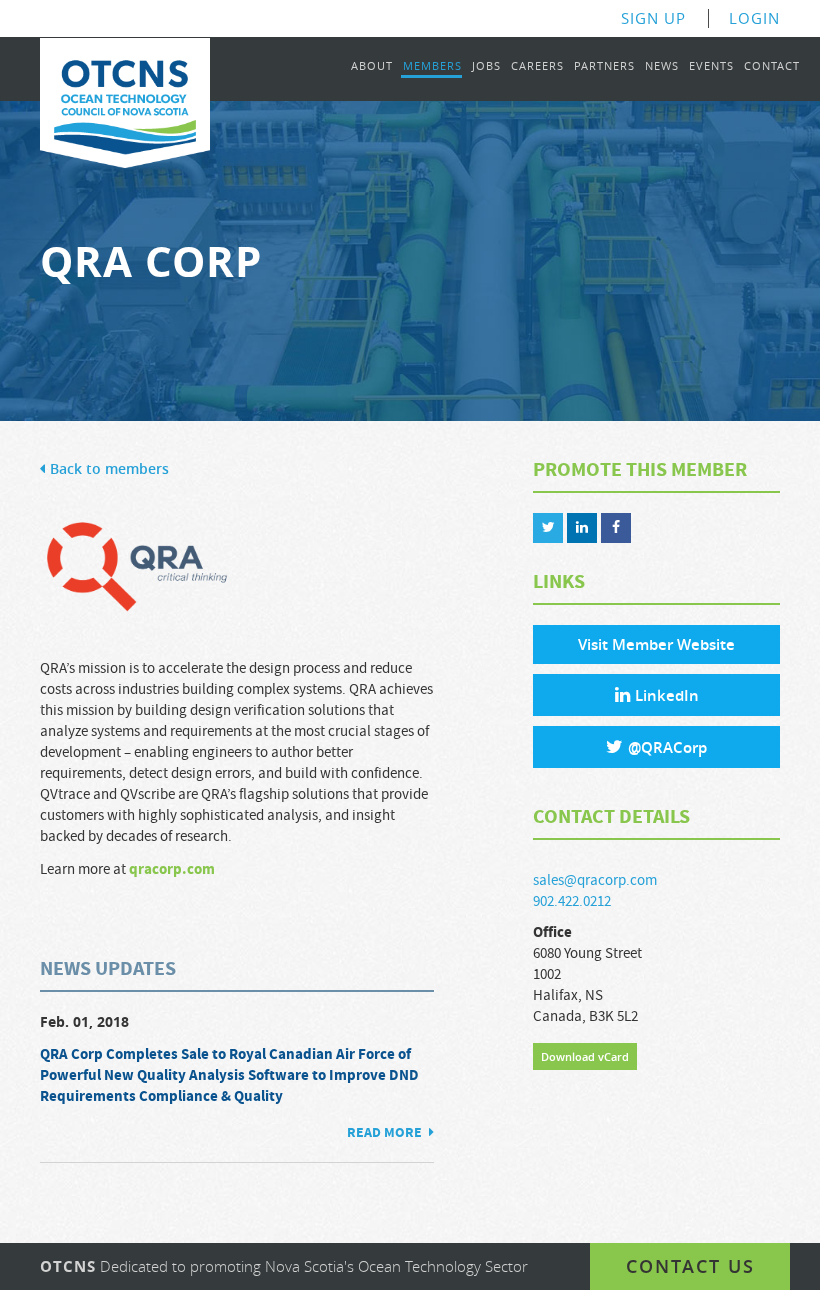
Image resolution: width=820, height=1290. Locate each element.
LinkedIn (667, 695)
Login (754, 18)
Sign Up (653, 18)
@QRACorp (667, 747)
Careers (537, 66)
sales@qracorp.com (595, 880)
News (662, 66)
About (372, 66)
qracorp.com (172, 869)
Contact (772, 66)
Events (711, 66)
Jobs (486, 66)
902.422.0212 (572, 901)
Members (432, 66)
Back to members (109, 469)
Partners (604, 66)
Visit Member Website (656, 644)
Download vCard (585, 1056)
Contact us (690, 1266)
